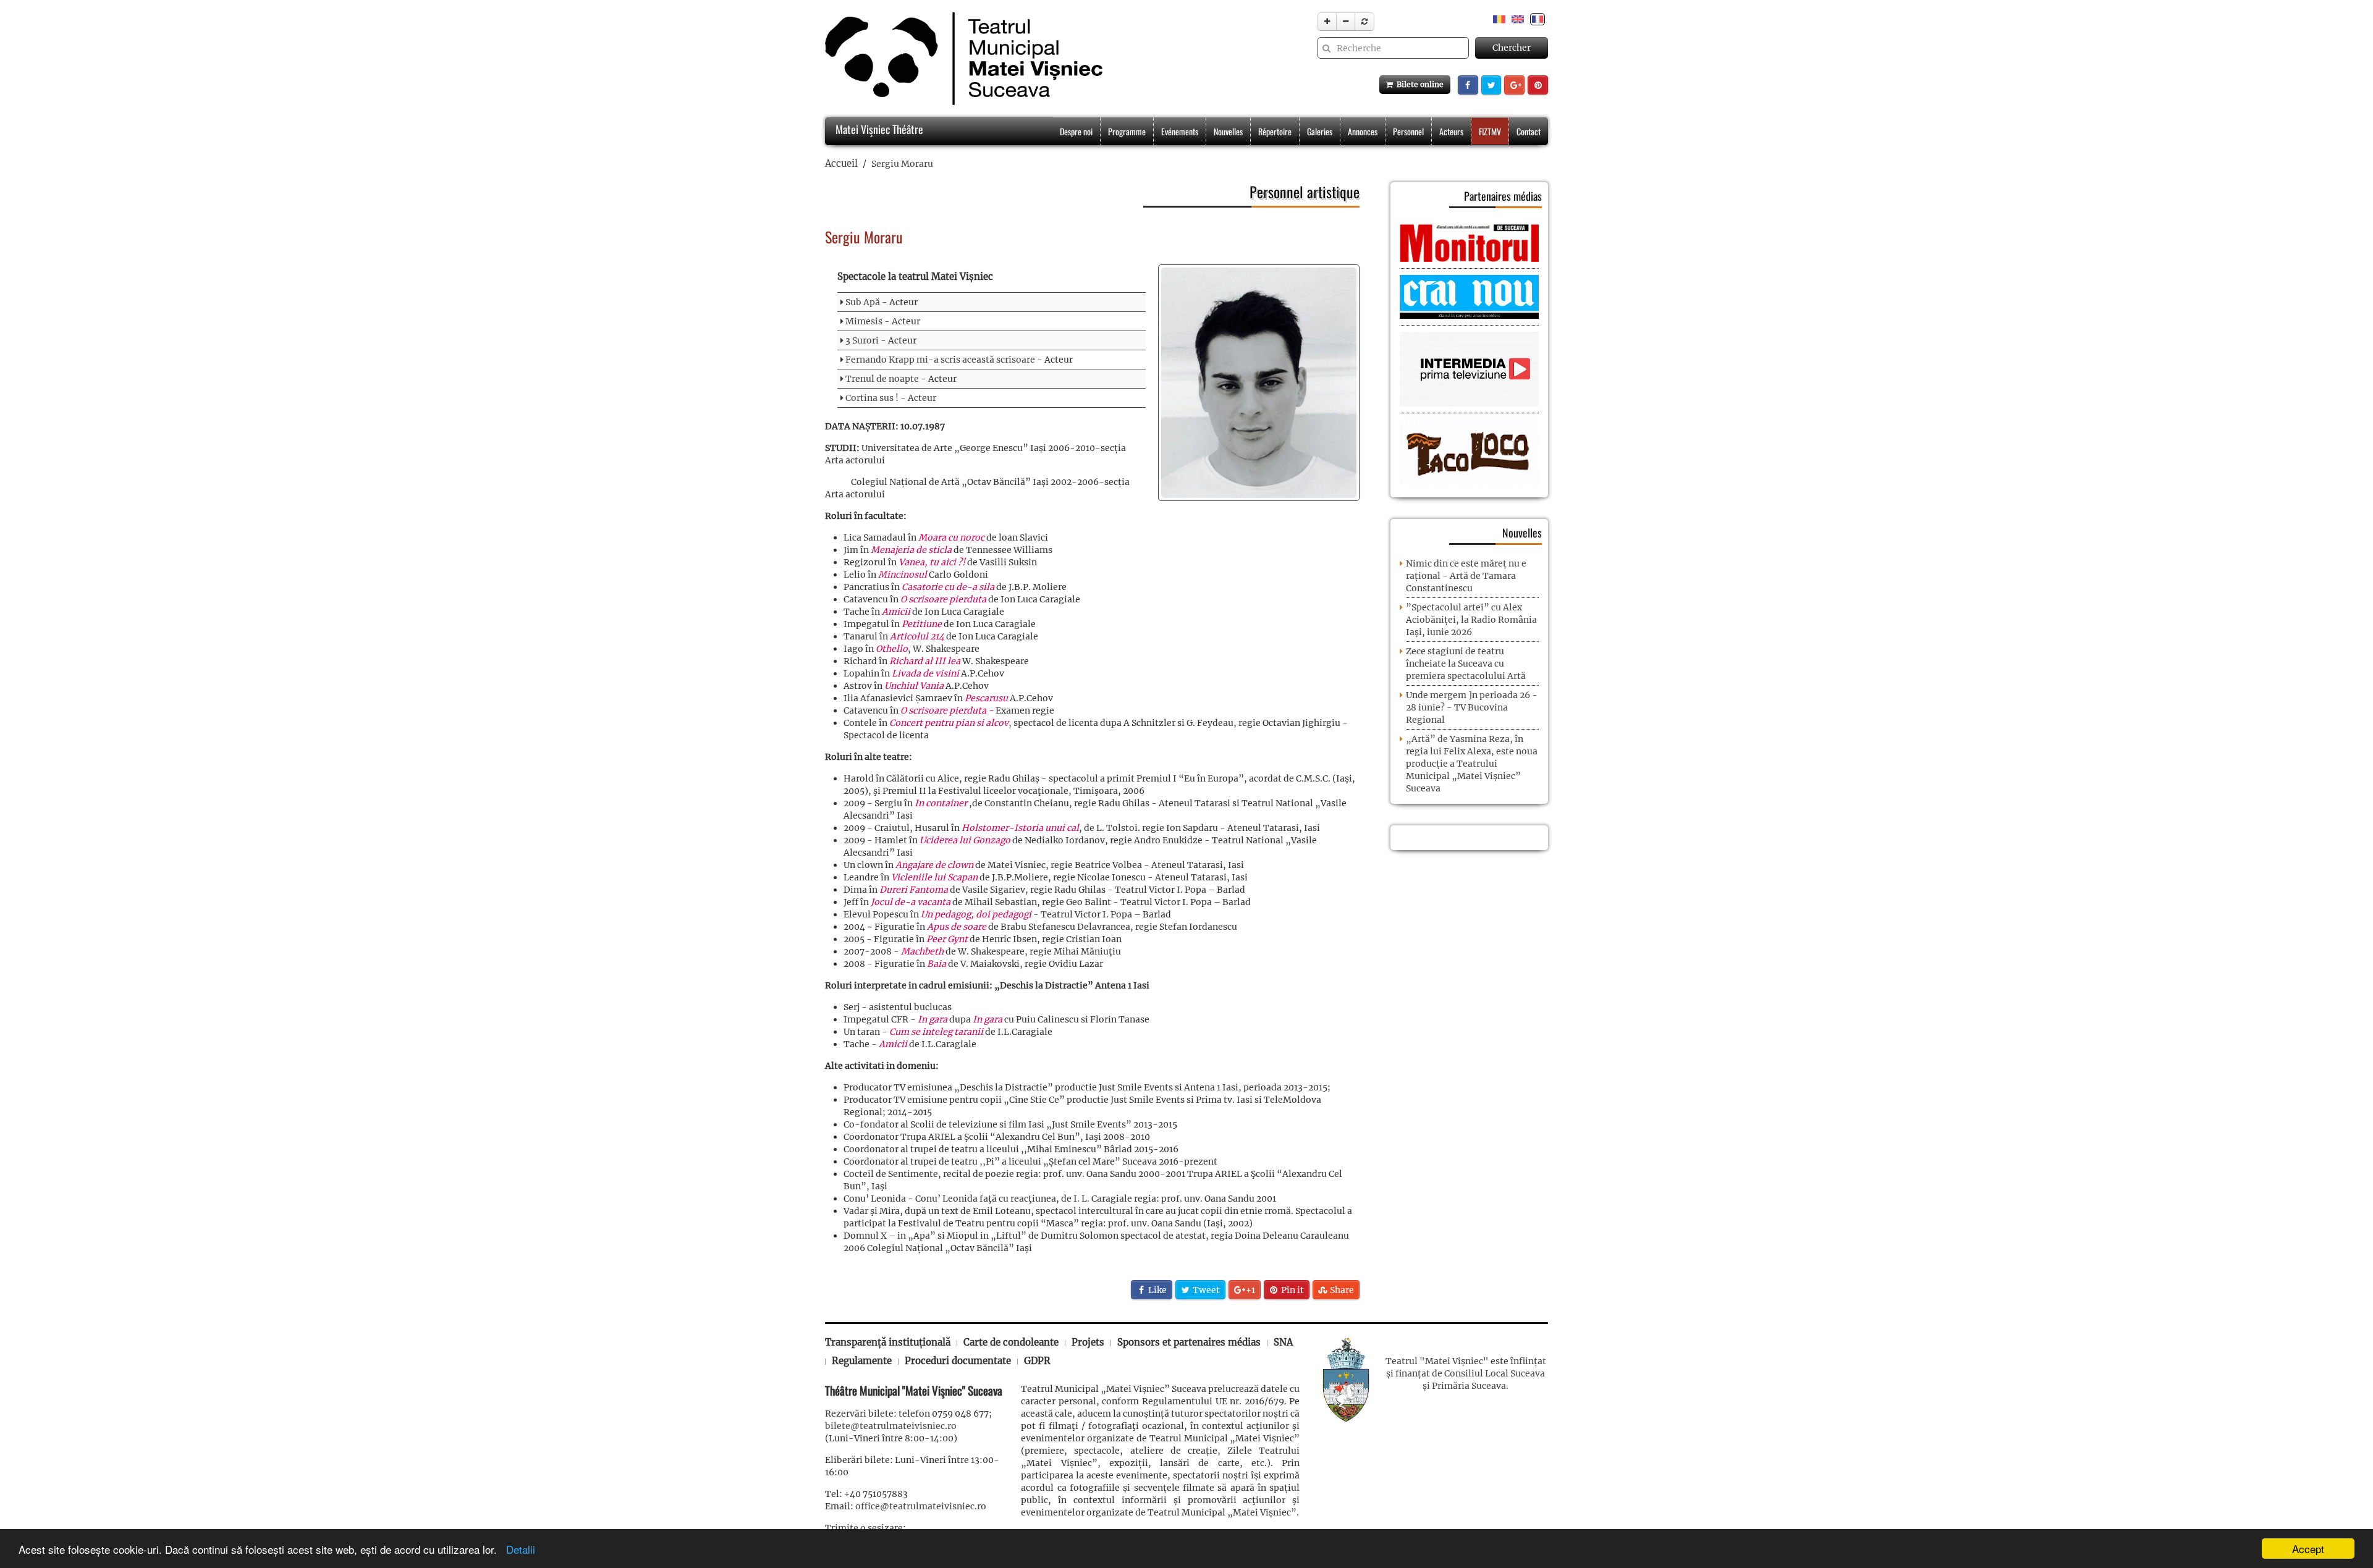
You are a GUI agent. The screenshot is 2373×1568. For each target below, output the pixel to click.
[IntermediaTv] (1469, 369)
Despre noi (1076, 131)
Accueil (841, 163)
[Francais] (1538, 19)
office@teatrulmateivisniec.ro (921, 1506)
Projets (1088, 1342)
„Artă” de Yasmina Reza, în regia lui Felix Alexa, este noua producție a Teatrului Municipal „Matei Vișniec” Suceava (1472, 764)
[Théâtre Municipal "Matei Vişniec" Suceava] (961, 59)
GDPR (1037, 1361)
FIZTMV (1490, 131)
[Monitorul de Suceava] (1469, 242)
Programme (1127, 131)
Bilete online (1418, 84)
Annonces (1363, 131)
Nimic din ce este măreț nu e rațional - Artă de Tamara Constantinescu (1466, 576)
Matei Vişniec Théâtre (878, 129)
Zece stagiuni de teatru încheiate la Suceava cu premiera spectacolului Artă (1466, 664)
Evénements (1180, 131)
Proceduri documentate (958, 1361)
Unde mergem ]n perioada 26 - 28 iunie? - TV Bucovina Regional (1472, 707)
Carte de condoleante (1011, 1342)
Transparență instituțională (888, 1342)
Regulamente (862, 1361)
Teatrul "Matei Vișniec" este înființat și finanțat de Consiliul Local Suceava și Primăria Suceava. (1466, 1373)
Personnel (1408, 131)
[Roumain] (1499, 19)
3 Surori (862, 340)
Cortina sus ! (872, 398)
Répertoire (1275, 131)
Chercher (1512, 48)
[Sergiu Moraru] (1259, 383)
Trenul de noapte (882, 379)
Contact (1529, 131)
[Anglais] (1518, 19)
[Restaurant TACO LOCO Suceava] (1469, 452)
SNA (1283, 1342)
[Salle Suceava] (1346, 1379)
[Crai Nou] (1469, 296)
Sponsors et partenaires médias (1189, 1342)
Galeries (1320, 131)
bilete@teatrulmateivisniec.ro (891, 1426)
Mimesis (864, 321)
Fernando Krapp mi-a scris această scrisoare (940, 360)
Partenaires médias (1503, 196)
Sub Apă (863, 302)
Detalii (518, 1549)
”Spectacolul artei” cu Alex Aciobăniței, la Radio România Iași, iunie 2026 (1471, 620)
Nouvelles (1228, 131)
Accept (2308, 1549)
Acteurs (1451, 131)
